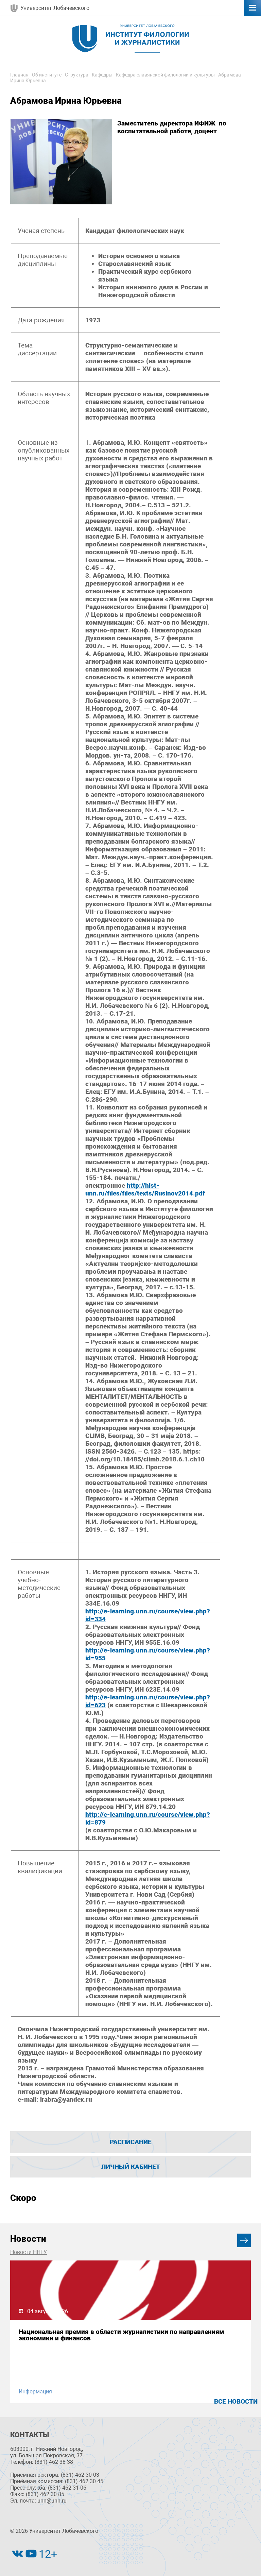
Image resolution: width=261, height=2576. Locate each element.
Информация (35, 2392)
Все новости (236, 2401)
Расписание (131, 2142)
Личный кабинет (131, 2167)
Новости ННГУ (29, 2252)
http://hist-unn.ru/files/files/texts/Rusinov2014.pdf (145, 1189)
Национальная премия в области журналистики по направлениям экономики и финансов (121, 2335)
